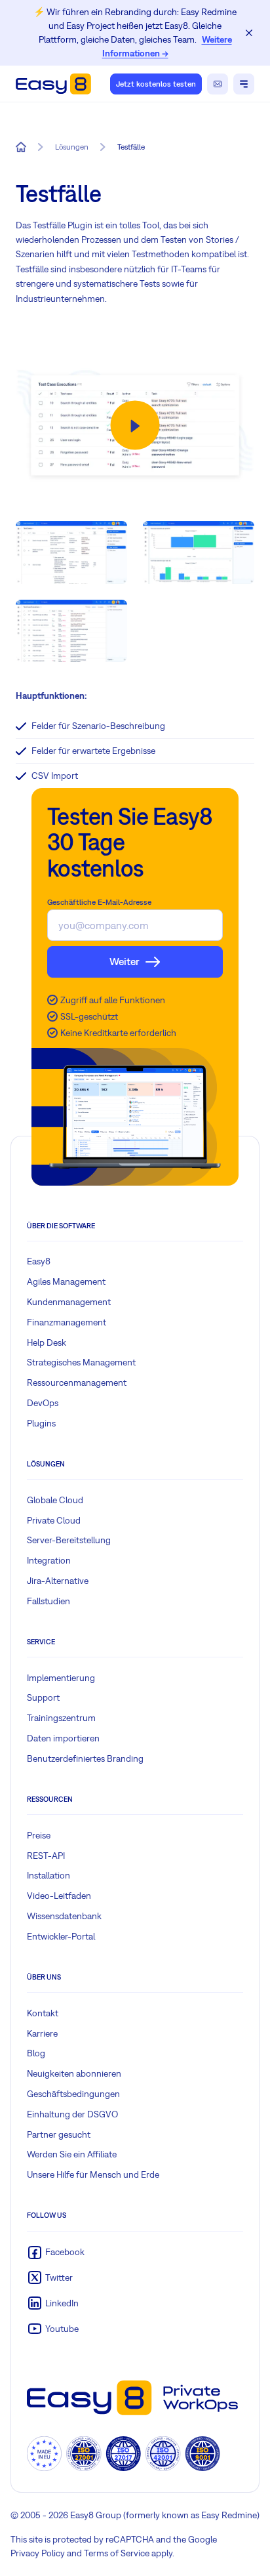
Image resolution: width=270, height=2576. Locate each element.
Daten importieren (63, 1738)
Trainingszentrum (61, 1718)
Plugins (41, 1423)
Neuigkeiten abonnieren (74, 2073)
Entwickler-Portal (61, 1936)
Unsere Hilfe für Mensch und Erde (93, 2174)
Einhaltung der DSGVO (72, 2114)
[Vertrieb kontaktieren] (218, 84)
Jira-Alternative (58, 1581)
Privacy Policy (38, 2553)
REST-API (46, 1856)
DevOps (43, 1403)
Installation (48, 1875)
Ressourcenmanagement (77, 1382)
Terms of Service (117, 2553)
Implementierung (61, 1678)
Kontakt (43, 2013)
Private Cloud (54, 1520)
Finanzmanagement (67, 1322)
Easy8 (39, 1261)
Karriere (42, 2033)
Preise (39, 1835)
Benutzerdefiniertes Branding (85, 1758)
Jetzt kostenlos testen (156, 84)
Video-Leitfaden (59, 1896)
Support (43, 1697)
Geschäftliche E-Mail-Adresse (99, 902)
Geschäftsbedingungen (73, 2094)
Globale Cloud (55, 1500)
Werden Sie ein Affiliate (72, 2154)
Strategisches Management (81, 1362)
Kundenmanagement (69, 1302)
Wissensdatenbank (64, 1916)
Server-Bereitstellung (69, 1540)
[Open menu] (244, 84)
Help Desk (47, 1342)
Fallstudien (48, 1601)
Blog (36, 2053)
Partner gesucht (59, 2134)
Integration (49, 1560)
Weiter (125, 961)
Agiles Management (66, 1281)
